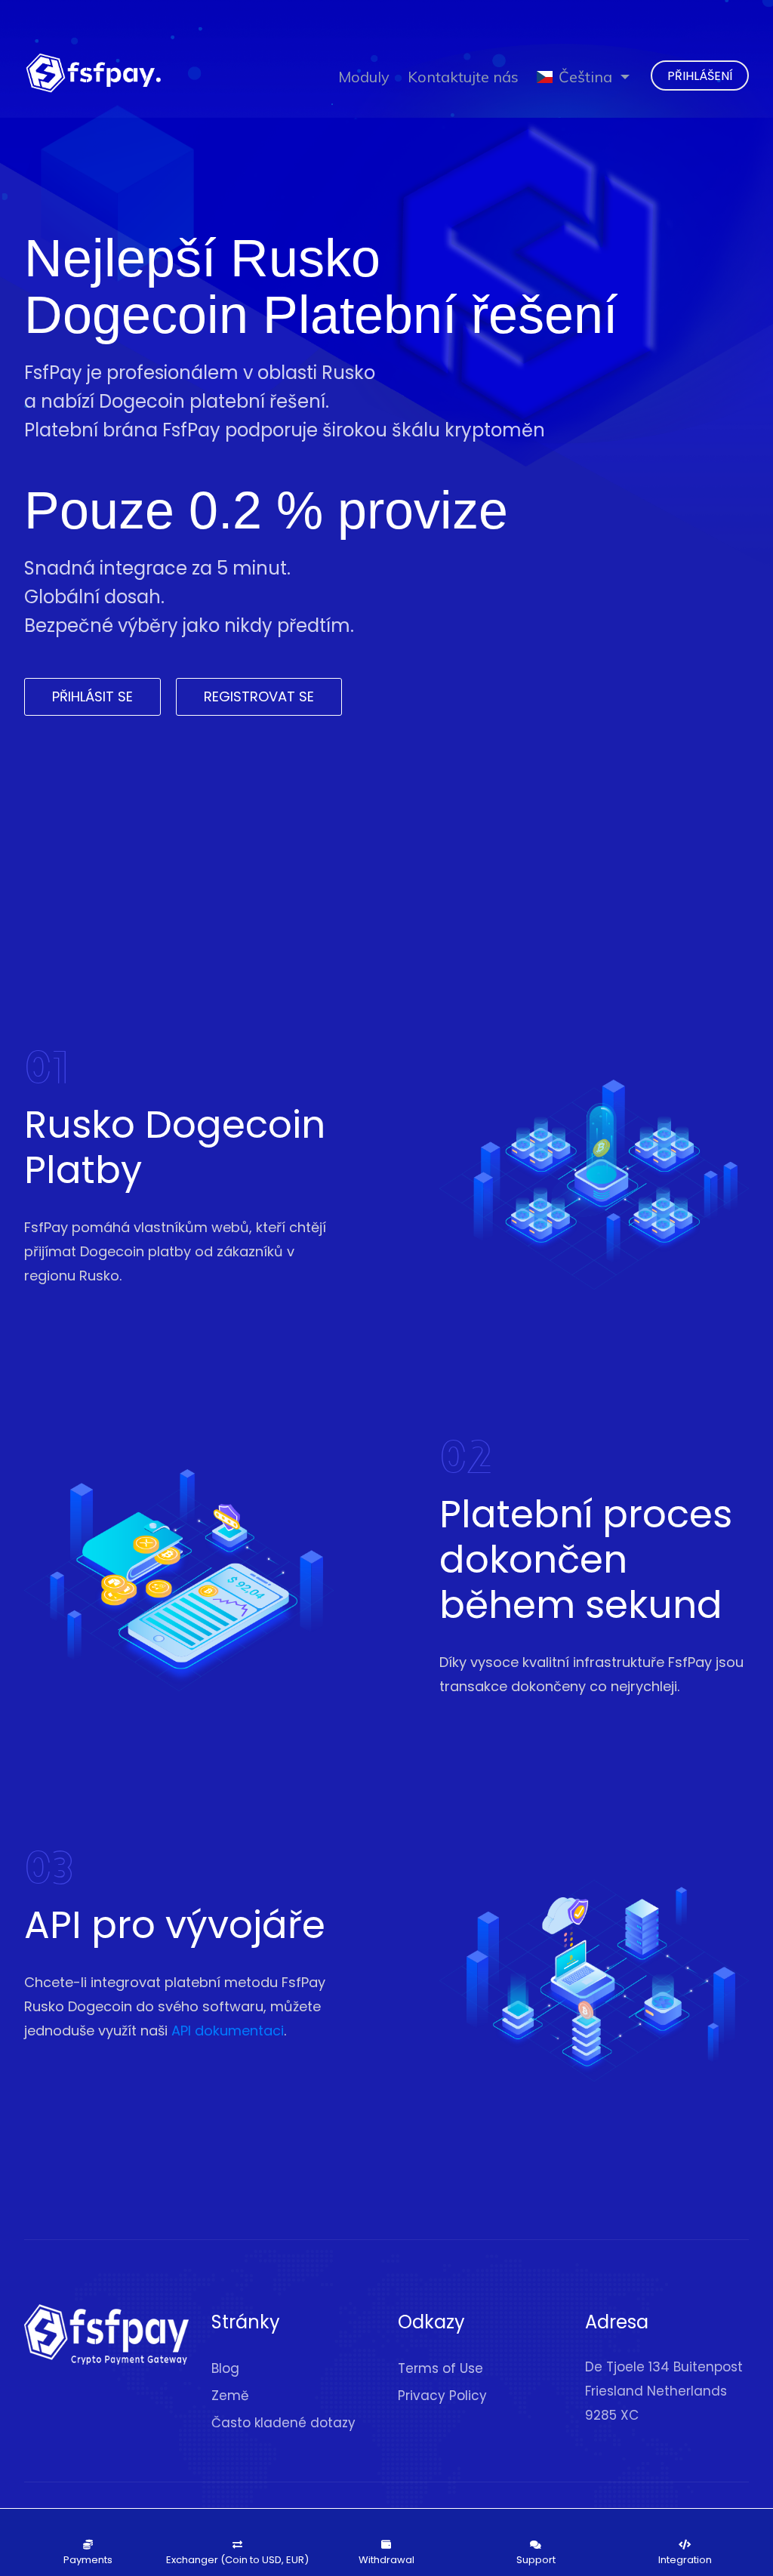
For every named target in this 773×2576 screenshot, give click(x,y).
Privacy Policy (442, 2396)
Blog (225, 2368)
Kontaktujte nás (463, 77)
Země (230, 2396)
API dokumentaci (228, 2031)
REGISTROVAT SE (259, 696)
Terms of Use (440, 2368)
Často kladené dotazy (283, 2423)
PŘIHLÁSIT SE (92, 696)
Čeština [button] (585, 77)
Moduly (364, 77)
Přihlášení (700, 76)
